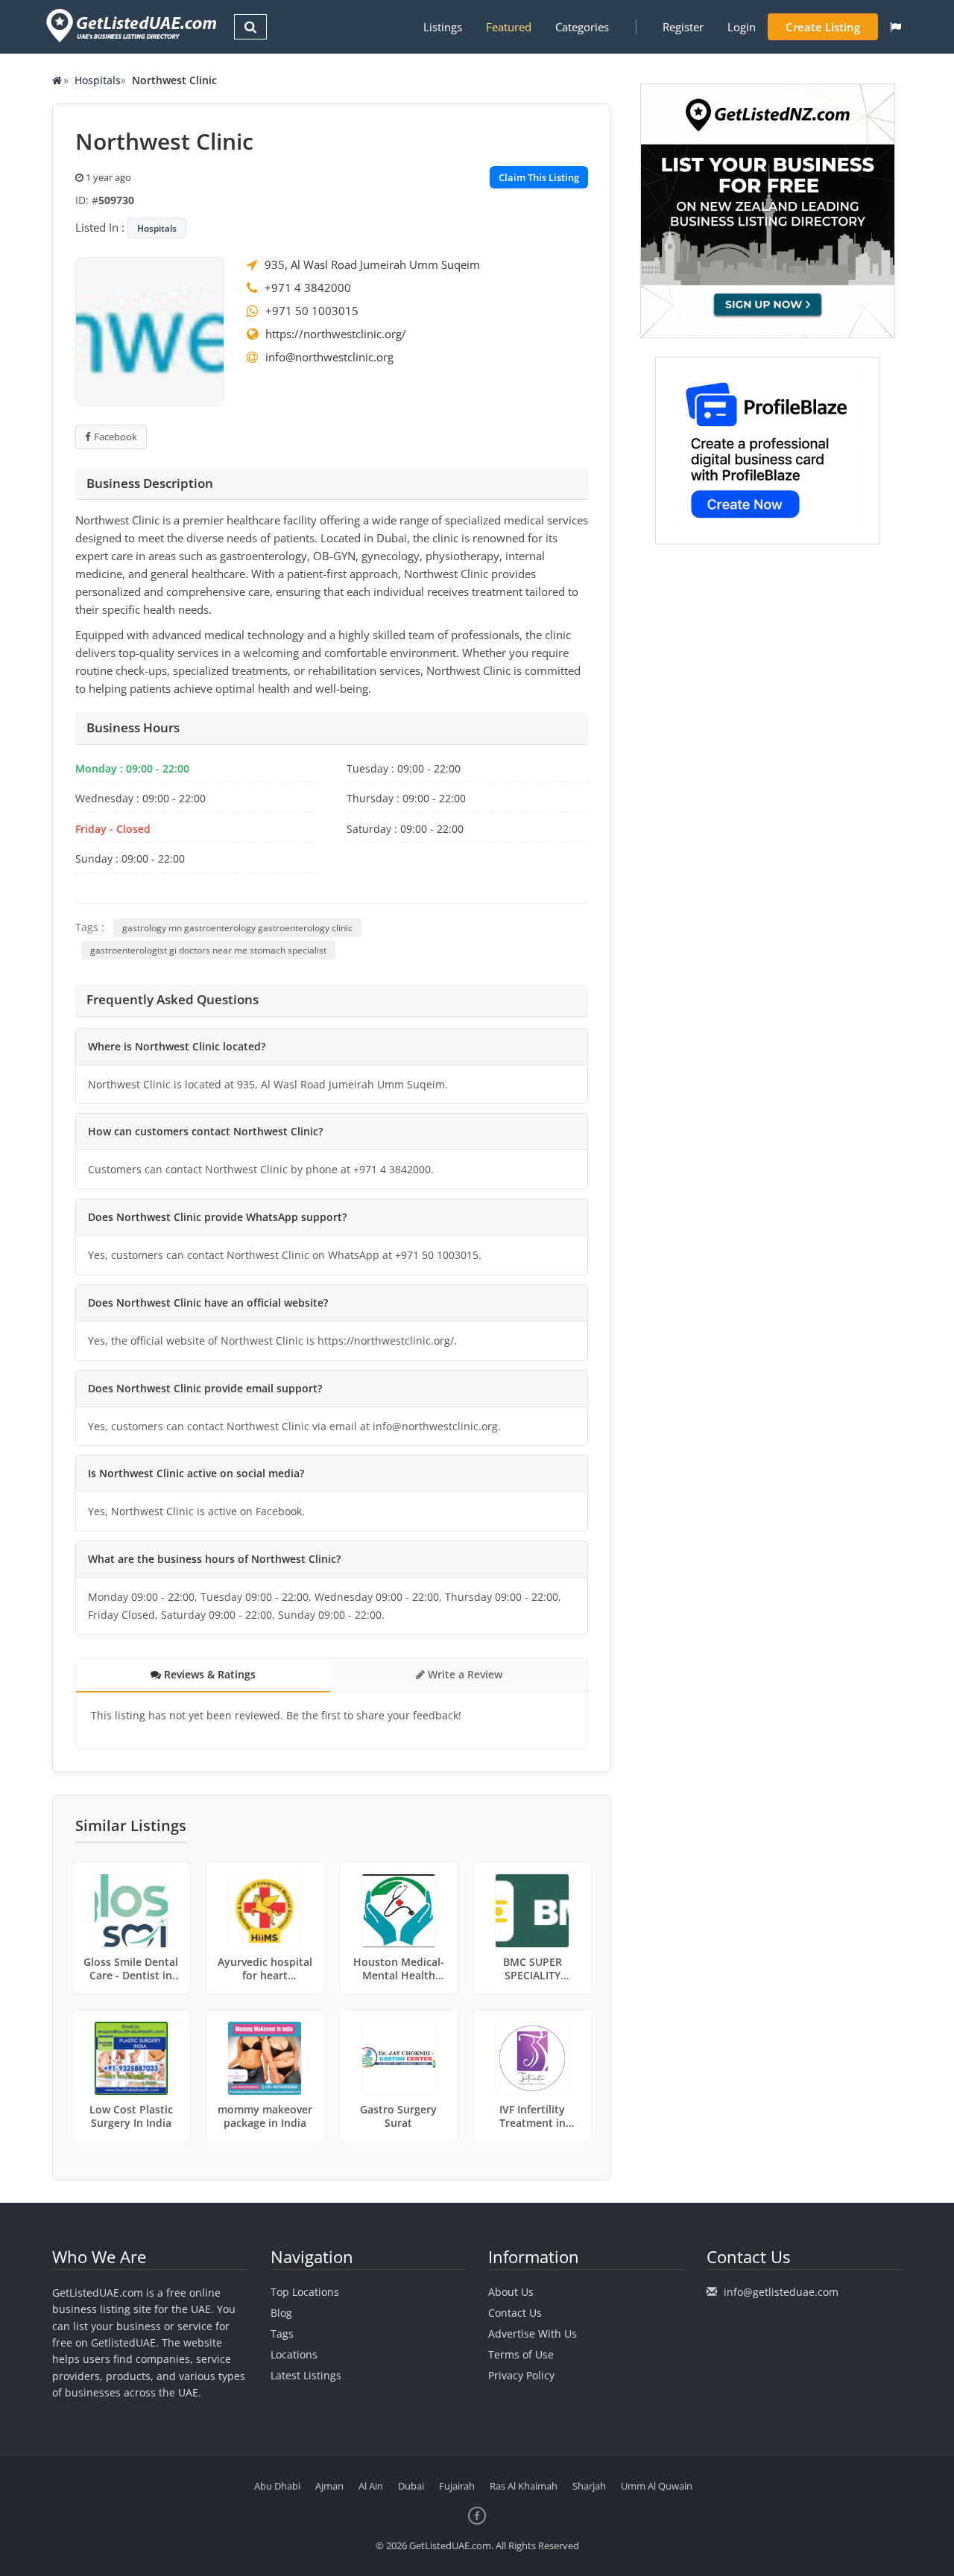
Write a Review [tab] (464, 1674)
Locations (294, 2354)
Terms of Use (521, 2354)
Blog (281, 2313)
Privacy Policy (521, 2375)
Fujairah (457, 2486)
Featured (509, 27)
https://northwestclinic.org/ (336, 334)
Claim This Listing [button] (539, 177)
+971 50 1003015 (312, 311)
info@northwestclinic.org (329, 357)
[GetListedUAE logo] (130, 26)
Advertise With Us (533, 2334)
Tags (282, 2334)
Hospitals (98, 80)
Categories (582, 27)
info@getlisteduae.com (781, 2292)
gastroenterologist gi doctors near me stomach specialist (208, 950)
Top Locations (305, 2292)
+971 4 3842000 (308, 288)
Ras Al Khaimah (524, 2486)
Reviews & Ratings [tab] (208, 1674)
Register (683, 27)
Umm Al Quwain (657, 2486)
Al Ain (371, 2486)
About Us (511, 2292)
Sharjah (589, 2486)
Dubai (411, 2486)
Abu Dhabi (277, 2486)
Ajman (329, 2486)
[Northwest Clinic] (150, 330)
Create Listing (823, 27)
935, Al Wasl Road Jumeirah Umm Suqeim (372, 264)
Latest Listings (306, 2375)
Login (742, 27)
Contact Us (515, 2313)
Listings (443, 27)
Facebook (116, 437)
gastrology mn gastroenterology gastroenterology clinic (237, 928)
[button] (895, 27)
